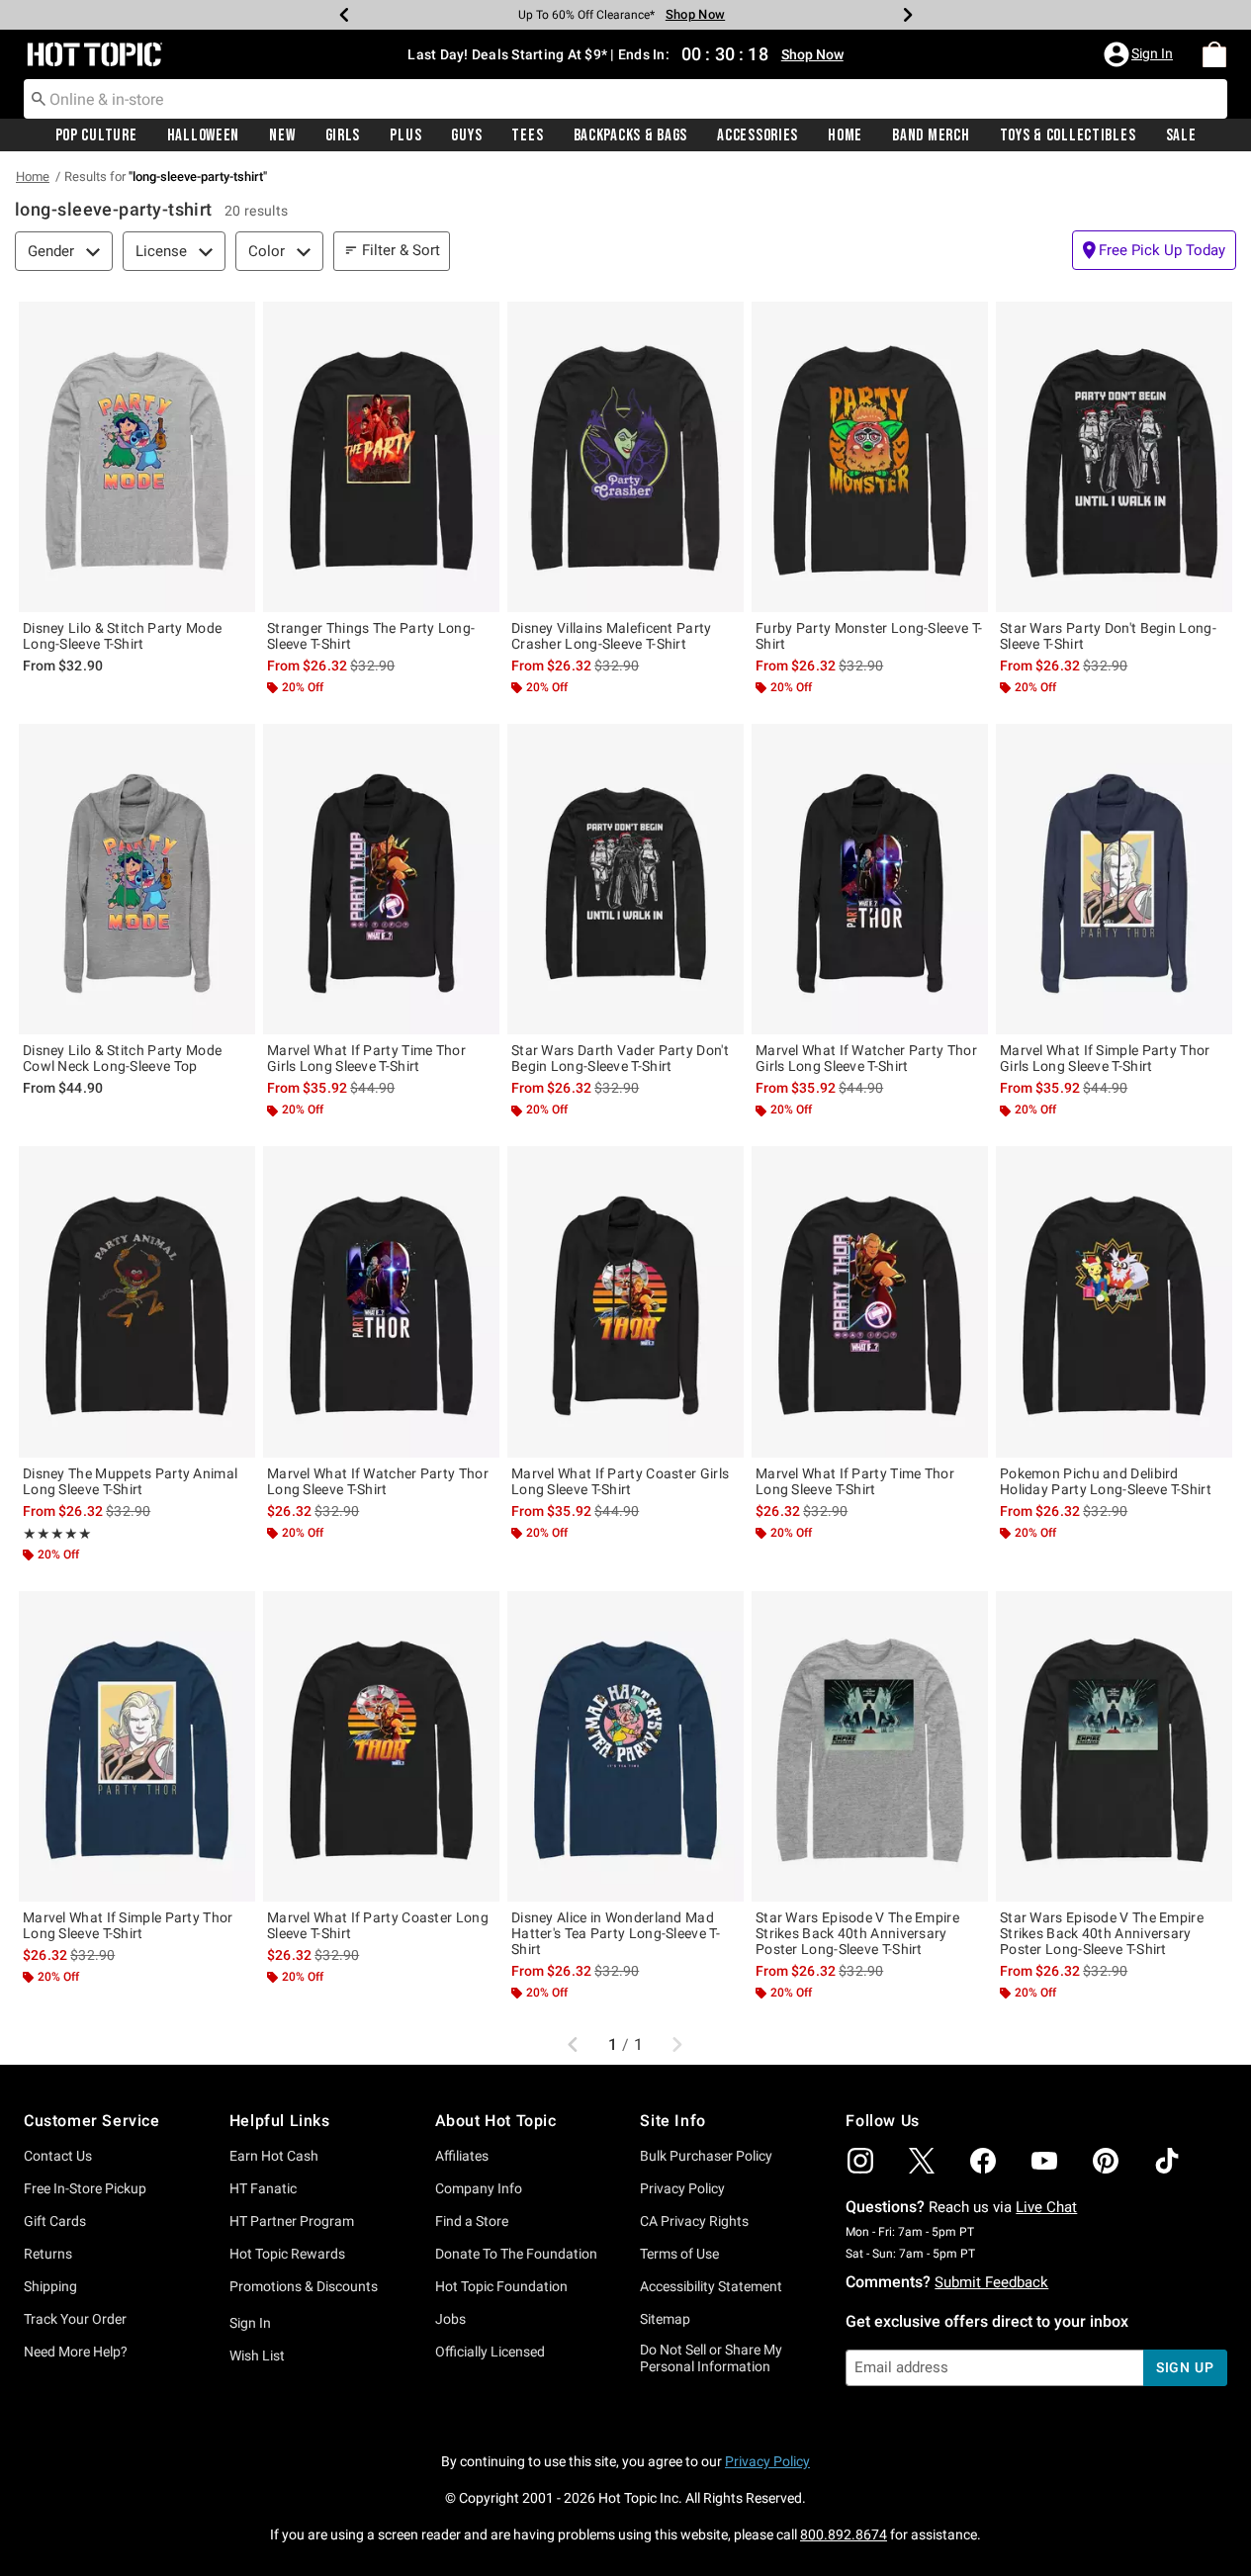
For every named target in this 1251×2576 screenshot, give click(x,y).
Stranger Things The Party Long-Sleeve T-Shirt (371, 636)
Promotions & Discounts (304, 2286)
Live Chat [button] (1046, 2207)
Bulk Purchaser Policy (706, 2156)
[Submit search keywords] (39, 98)
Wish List (257, 2355)
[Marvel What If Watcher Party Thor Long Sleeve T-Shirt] (381, 1301)
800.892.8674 (844, 2534)
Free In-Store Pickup (85, 2188)
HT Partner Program (292, 2221)
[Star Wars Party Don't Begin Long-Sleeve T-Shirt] (1114, 457)
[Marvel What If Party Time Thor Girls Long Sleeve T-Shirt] (381, 879)
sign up (1185, 2367)
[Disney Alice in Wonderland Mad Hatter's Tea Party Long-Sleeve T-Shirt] (625, 1746)
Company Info (479, 2188)
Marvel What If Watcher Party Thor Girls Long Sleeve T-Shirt (866, 1058)
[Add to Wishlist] (235, 321)
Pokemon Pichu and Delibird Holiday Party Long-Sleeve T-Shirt (1106, 1481)
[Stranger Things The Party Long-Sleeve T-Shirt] (381, 457)
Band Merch (931, 135)
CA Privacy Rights (694, 2221)
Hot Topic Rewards (287, 2254)
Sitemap (665, 2319)
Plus (405, 135)
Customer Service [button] (92, 2121)
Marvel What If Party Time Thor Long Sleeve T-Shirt (855, 1481)
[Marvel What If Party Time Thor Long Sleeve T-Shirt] (870, 1301)
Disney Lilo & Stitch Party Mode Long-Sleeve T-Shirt (122, 636)
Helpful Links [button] (280, 2121)
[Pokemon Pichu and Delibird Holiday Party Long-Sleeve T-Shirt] (1114, 1301)
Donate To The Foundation (516, 2254)
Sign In (250, 2323)
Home (845, 135)
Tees (527, 135)
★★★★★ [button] (57, 1534)
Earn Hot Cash (274, 2156)
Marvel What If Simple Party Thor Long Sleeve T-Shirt (128, 1925)
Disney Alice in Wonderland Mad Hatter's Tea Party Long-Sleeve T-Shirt (616, 1933)
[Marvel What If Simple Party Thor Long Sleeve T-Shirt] (137, 1746)
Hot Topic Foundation (501, 2286)
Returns (48, 2254)
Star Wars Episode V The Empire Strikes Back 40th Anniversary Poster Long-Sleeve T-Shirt (857, 1933)
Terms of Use (679, 2254)
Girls (343, 135)
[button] (1140, 54)
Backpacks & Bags (631, 135)
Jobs (450, 2319)
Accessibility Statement (711, 2286)
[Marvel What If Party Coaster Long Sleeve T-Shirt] (381, 1746)
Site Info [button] (672, 2121)
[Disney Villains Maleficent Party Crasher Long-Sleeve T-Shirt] (625, 457)
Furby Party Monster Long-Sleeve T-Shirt (869, 636)
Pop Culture (96, 135)
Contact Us (58, 2156)
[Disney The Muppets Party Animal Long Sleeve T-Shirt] (137, 1301)
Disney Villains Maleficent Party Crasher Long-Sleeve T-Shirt (612, 636)
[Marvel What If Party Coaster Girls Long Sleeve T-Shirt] (625, 1301)
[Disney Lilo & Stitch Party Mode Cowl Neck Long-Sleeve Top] (137, 879)
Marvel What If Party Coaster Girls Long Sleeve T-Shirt (620, 1481)
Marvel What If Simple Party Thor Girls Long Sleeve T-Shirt (1105, 1058)
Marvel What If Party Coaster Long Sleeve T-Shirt (378, 1925)
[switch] (1154, 250)
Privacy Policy (682, 2188)
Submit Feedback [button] (991, 2282)
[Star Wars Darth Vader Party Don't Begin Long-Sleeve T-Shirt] (625, 879)
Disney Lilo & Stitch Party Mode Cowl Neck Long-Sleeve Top (122, 1058)
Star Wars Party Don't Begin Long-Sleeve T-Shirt (1108, 636)
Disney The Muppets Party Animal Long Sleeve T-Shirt (130, 1481)
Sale (1181, 135)
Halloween (203, 135)
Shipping (50, 2286)
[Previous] (344, 15)
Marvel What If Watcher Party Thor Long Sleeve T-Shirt (378, 1481)
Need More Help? (76, 2352)
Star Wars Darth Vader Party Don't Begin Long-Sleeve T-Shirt (620, 1058)
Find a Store (472, 2221)
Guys (466, 135)
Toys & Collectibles (1068, 135)
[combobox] (625, 99)
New (282, 135)
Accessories (758, 135)
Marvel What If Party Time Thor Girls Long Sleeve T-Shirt (366, 1058)
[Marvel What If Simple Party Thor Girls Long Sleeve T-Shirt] (1114, 879)
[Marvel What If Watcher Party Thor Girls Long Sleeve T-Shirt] (870, 879)
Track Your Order (75, 2319)
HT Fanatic (263, 2188)
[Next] (908, 15)
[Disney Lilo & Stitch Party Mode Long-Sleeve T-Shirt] (137, 457)
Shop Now (695, 14)
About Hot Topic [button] (496, 2121)
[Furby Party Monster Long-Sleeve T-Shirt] (870, 457)
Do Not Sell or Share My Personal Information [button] (711, 2358)
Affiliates (462, 2156)
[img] (860, 2161)
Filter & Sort (401, 250)
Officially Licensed (490, 2352)
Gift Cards (55, 2221)
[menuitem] (1214, 54)
